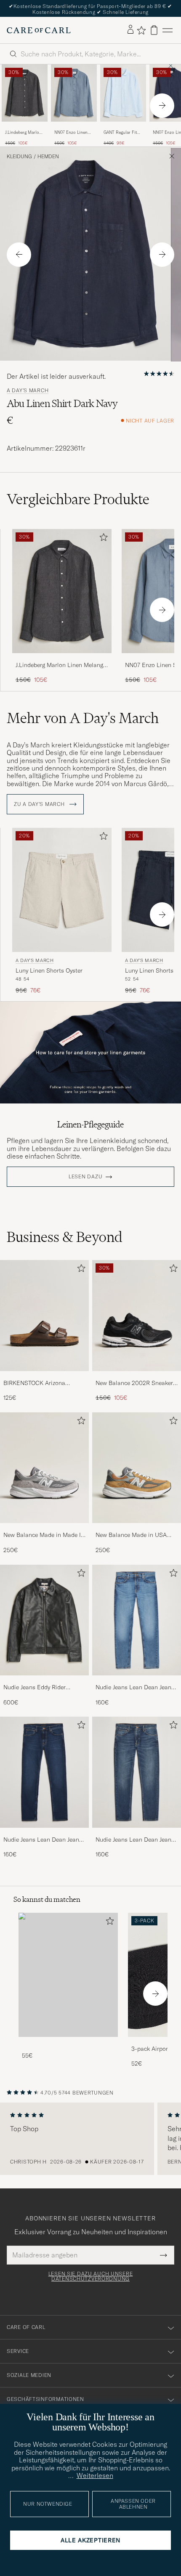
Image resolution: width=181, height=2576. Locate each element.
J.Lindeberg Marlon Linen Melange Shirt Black (24, 133)
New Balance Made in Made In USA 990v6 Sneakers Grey (44, 1535)
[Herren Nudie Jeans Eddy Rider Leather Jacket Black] (44, 1620)
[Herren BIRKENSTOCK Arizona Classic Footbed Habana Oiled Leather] (44, 1316)
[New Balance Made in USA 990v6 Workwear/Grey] (137, 1529)
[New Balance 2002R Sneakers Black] (137, 1377)
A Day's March (28, 391)
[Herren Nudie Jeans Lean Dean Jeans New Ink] (44, 1772)
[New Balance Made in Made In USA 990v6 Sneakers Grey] (44, 1529)
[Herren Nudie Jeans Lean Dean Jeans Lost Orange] (137, 1620)
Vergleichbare (78, 499)
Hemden (48, 157)
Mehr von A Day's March (83, 718)
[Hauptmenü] (168, 30)
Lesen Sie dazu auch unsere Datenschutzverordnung (91, 2276)
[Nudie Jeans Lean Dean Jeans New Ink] (44, 1833)
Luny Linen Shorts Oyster (49, 970)
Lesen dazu (85, 1177)
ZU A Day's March (40, 804)
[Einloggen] (130, 30)
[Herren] (68, 1975)
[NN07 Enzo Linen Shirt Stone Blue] (74, 127)
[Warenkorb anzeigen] (154, 30)
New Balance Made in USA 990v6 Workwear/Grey (131, 1535)
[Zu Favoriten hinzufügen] (102, 539)
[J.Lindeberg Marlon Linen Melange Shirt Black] (25, 127)
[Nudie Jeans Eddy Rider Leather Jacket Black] (44, 1681)
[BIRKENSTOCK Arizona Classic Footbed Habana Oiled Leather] (44, 1377)
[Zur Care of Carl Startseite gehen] (39, 30)
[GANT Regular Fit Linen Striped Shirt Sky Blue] (123, 127)
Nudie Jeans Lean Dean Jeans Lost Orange (135, 1688)
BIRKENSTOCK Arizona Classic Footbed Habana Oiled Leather (44, 1383)
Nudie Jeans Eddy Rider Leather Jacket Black (35, 1688)
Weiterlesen (95, 2475)
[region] (90, 2139)
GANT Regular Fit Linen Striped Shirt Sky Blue (122, 133)
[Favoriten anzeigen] (141, 30)
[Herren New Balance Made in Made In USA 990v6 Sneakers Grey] (44, 1468)
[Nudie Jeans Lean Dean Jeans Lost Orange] (137, 1681)
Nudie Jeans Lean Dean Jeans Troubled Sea (135, 1840)
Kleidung (19, 157)
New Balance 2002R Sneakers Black (136, 1383)
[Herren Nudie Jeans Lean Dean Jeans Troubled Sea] (137, 1772)
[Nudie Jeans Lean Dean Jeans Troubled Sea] (137, 1833)
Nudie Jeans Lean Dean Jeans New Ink (43, 1840)
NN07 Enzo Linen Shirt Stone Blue (71, 133)
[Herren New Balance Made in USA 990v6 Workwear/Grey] (137, 1468)
